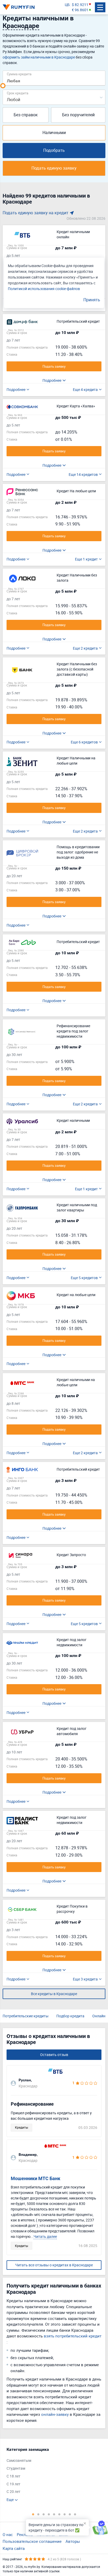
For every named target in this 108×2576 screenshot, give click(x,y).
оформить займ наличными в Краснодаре (39, 57)
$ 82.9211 (80, 5)
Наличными (54, 132)
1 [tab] (33, 2514)
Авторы (73, 2541)
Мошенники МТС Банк (36, 2178)
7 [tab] (64, 2514)
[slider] (3, 86)
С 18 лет (13, 2476)
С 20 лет (13, 2491)
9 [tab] (75, 2514)
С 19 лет (13, 2484)
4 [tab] (49, 2514)
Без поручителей (78, 115)
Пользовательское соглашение (32, 2541)
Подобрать (54, 150)
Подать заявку (54, 366)
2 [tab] (38, 2514)
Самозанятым (19, 2460)
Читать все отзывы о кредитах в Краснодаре (54, 2265)
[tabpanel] (51, 2474)
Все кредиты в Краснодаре (54, 1994)
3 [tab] (44, 2514)
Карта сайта (14, 2548)
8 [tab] (70, 2514)
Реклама (25, 2534)
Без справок (26, 115)
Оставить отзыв (54, 2055)
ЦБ (67, 5)
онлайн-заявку (55, 2414)
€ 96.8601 (80, 10)
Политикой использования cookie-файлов (44, 289)
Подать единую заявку (54, 168)
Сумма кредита (19, 74)
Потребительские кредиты (26, 2016)
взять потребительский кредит (73, 2336)
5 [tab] (54, 2514)
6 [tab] (59, 2514)
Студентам (16, 2468)
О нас (8, 2534)
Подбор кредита (70, 2016)
